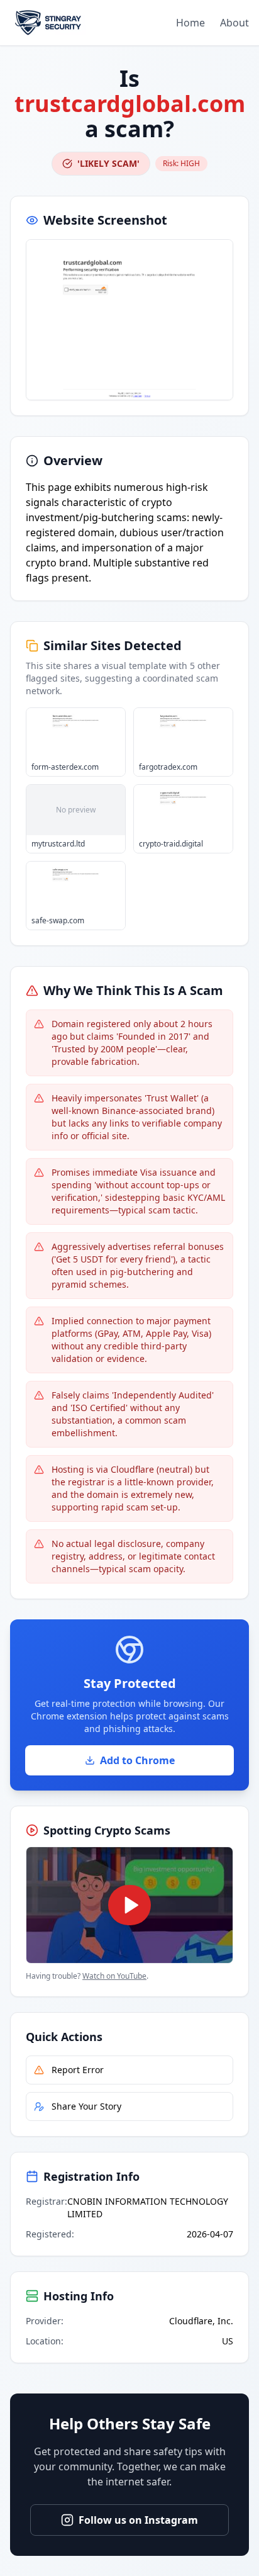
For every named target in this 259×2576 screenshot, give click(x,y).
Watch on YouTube (114, 1976)
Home (190, 23)
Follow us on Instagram (138, 2520)
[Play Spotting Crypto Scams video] (129, 1905)
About (234, 23)
